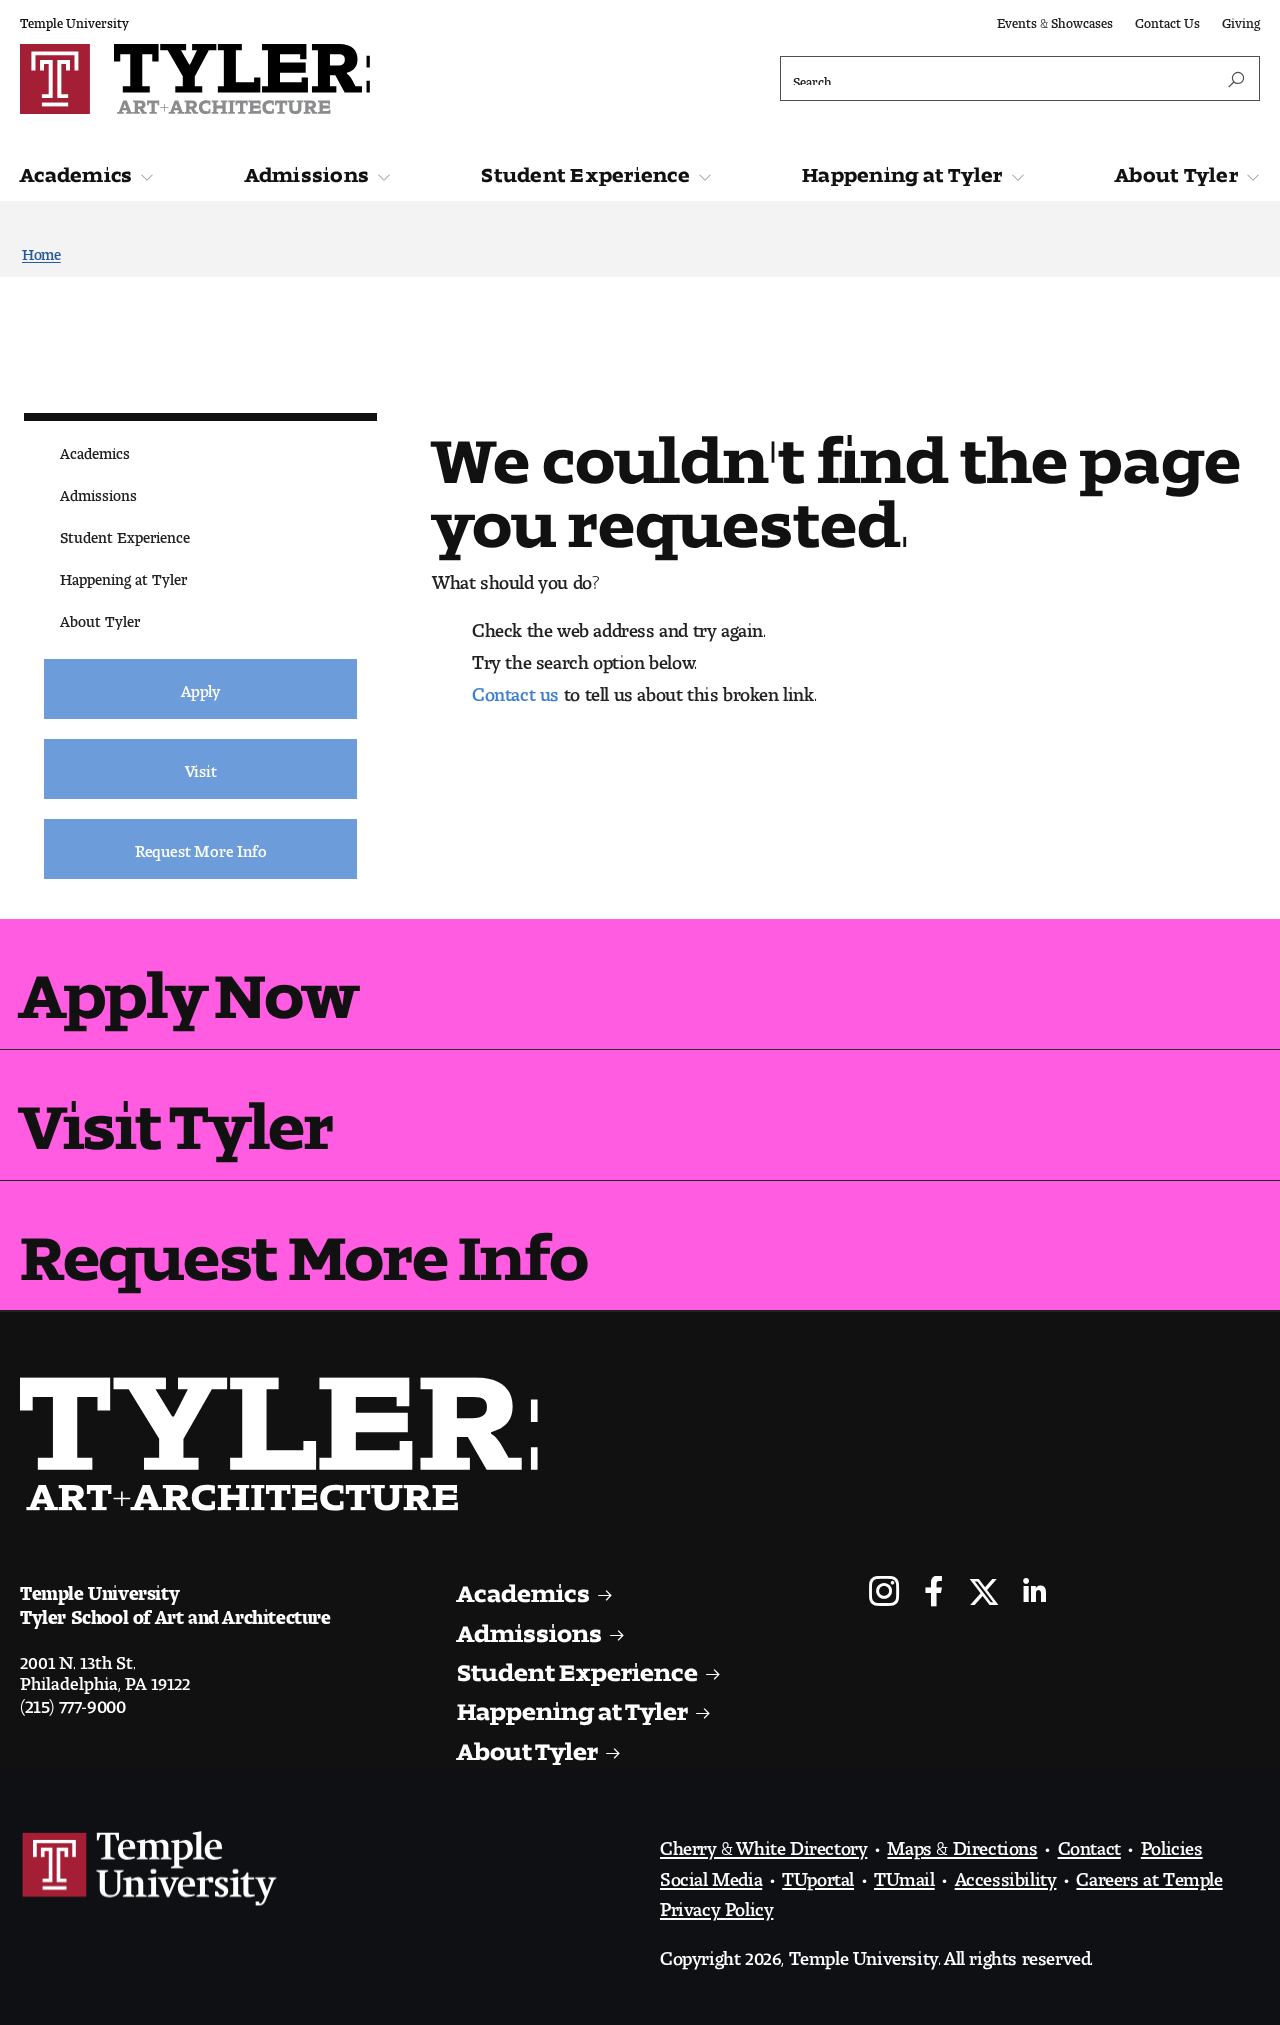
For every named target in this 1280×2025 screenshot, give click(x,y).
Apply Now (188, 979)
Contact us (515, 689)
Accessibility (1006, 1874)
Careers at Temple (1149, 1874)
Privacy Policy (716, 1904)
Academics (76, 170)
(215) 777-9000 (72, 1701)
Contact (1089, 1843)
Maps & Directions (962, 1843)
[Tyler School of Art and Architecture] (325, 79)
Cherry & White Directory (763, 1843)
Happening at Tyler (902, 170)
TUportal (818, 1874)
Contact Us (1167, 19)
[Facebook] (934, 1593)
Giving (1241, 19)
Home (41, 250)
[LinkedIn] (1034, 1593)
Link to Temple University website (150, 1869)
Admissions (307, 170)
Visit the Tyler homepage (287, 1444)
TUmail (904, 1874)
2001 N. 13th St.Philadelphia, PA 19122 (105, 1668)
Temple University (74, 19)
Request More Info (303, 1241)
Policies (1172, 1843)
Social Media (711, 1874)
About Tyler (1176, 170)
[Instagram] (884, 1593)
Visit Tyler (176, 1110)
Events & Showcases (1055, 19)
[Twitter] (984, 1593)
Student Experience (585, 170)
